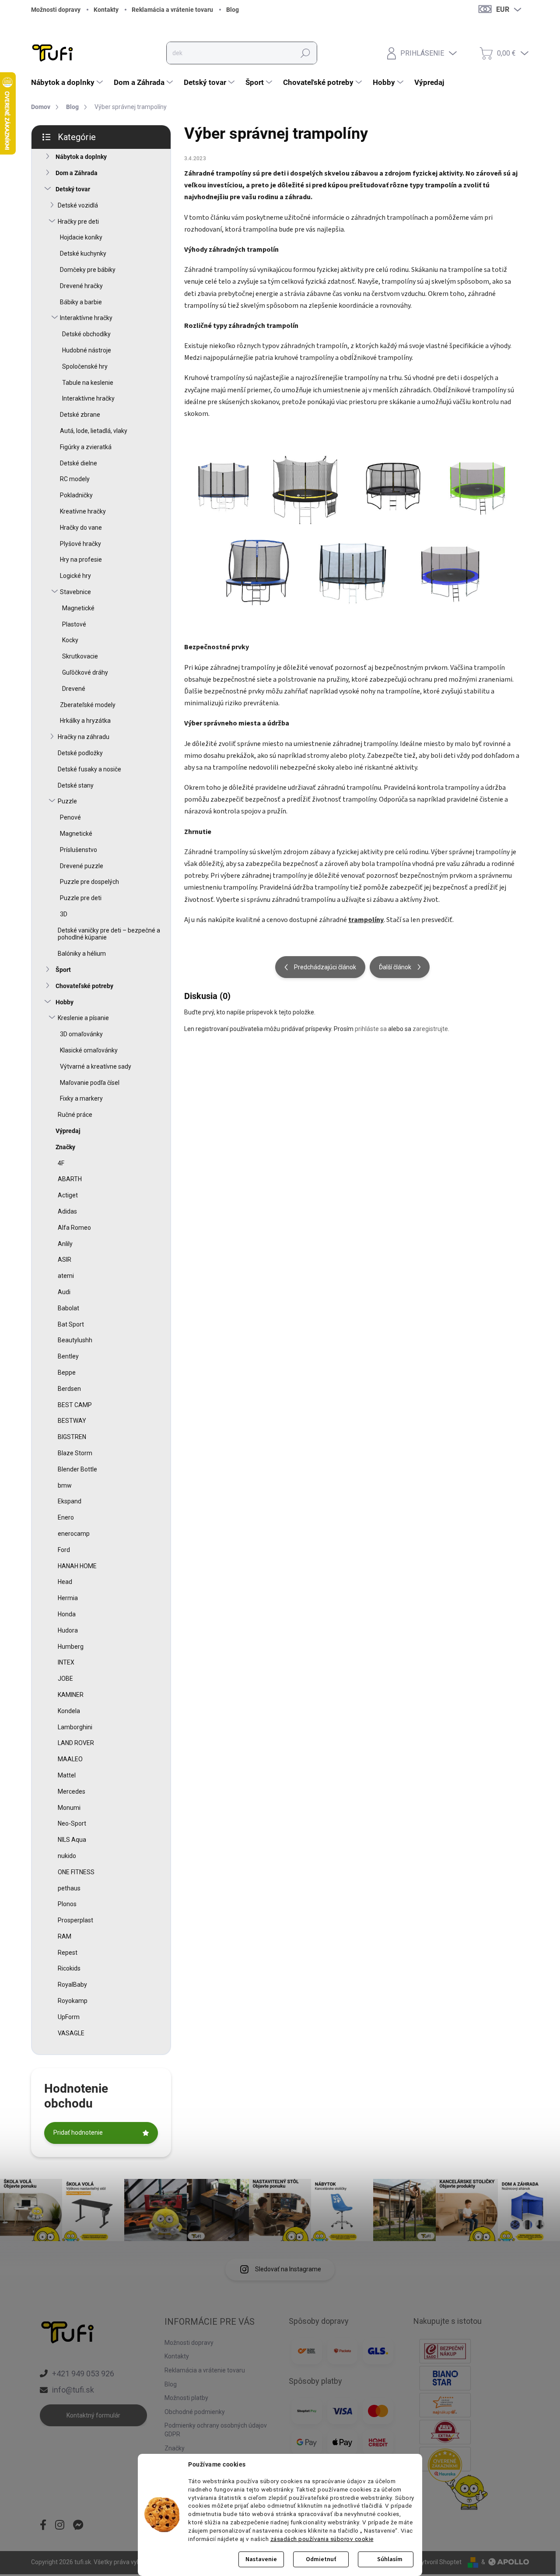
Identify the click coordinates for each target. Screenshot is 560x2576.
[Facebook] (43, 2526)
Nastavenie (261, 2559)
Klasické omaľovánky (89, 1050)
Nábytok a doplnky (81, 157)
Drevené (74, 689)
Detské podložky (80, 753)
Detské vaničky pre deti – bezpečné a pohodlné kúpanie (109, 934)
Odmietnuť (321, 2559)
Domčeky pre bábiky (88, 270)
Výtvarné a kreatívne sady (96, 1066)
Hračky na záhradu (84, 737)
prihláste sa (371, 1029)
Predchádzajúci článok (325, 967)
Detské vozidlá (78, 205)
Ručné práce (75, 1115)
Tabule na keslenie (88, 383)
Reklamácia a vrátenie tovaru (172, 10)
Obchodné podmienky (195, 2412)
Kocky (70, 640)
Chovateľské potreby (84, 986)
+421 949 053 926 (83, 2374)
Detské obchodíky (86, 334)
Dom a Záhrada (77, 173)
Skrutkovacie (80, 656)
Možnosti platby (186, 2398)
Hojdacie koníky (81, 237)
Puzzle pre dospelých (89, 882)
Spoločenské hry (85, 366)
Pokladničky (76, 495)
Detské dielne (79, 463)
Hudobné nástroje (87, 350)
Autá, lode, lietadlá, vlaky (94, 431)
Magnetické (78, 608)
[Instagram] (60, 2526)
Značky (65, 1147)
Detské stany (76, 785)
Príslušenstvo (79, 850)
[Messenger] (78, 2526)
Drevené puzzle (82, 866)
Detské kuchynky (83, 253)
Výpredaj (68, 1131)
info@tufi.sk (73, 2390)
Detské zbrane (80, 415)
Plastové (74, 624)
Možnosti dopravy (56, 10)
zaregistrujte (430, 1029)
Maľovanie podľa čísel (90, 1083)
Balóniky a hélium (82, 954)
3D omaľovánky (81, 1034)
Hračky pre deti (78, 222)
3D (64, 914)
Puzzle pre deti (81, 898)
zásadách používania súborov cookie (322, 2539)
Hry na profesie (81, 560)
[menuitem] (68, 82)
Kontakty (106, 10)
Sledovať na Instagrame (288, 2269)
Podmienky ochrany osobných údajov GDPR (216, 2430)
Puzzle (67, 801)
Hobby (65, 1002)
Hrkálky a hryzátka (85, 721)
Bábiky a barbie (81, 302)
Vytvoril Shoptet (439, 2562)
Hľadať (305, 53)
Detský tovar (73, 189)
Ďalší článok (395, 967)
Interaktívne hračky (86, 318)
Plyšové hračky (80, 544)
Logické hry (75, 576)
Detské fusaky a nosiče (89, 769)
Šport (63, 970)
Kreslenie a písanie (83, 1018)
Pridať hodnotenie (78, 2133)
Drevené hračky (81, 286)
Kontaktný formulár (93, 2415)
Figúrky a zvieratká (86, 447)
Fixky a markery (81, 1098)
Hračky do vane (81, 528)
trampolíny (366, 920)
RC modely (75, 479)
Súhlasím (390, 2559)
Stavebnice (75, 592)
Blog (233, 10)
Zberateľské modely (88, 705)
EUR (503, 9)
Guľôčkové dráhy (85, 672)
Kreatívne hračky (83, 511)
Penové (70, 817)
